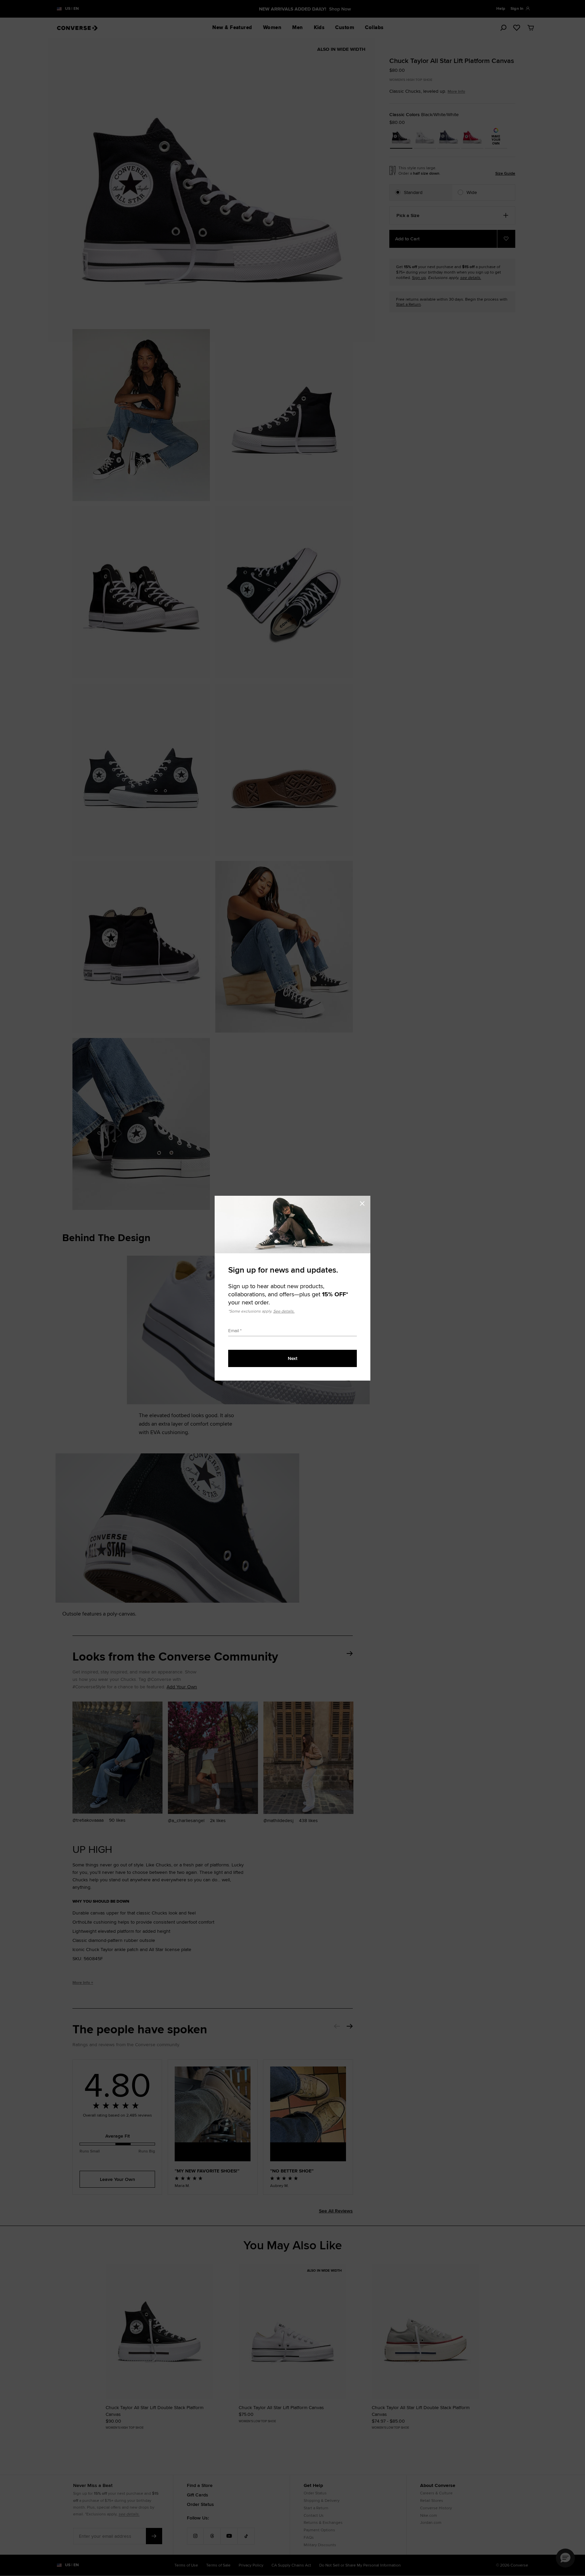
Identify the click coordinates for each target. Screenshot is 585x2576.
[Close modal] (364, 1203)
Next (292, 1358)
